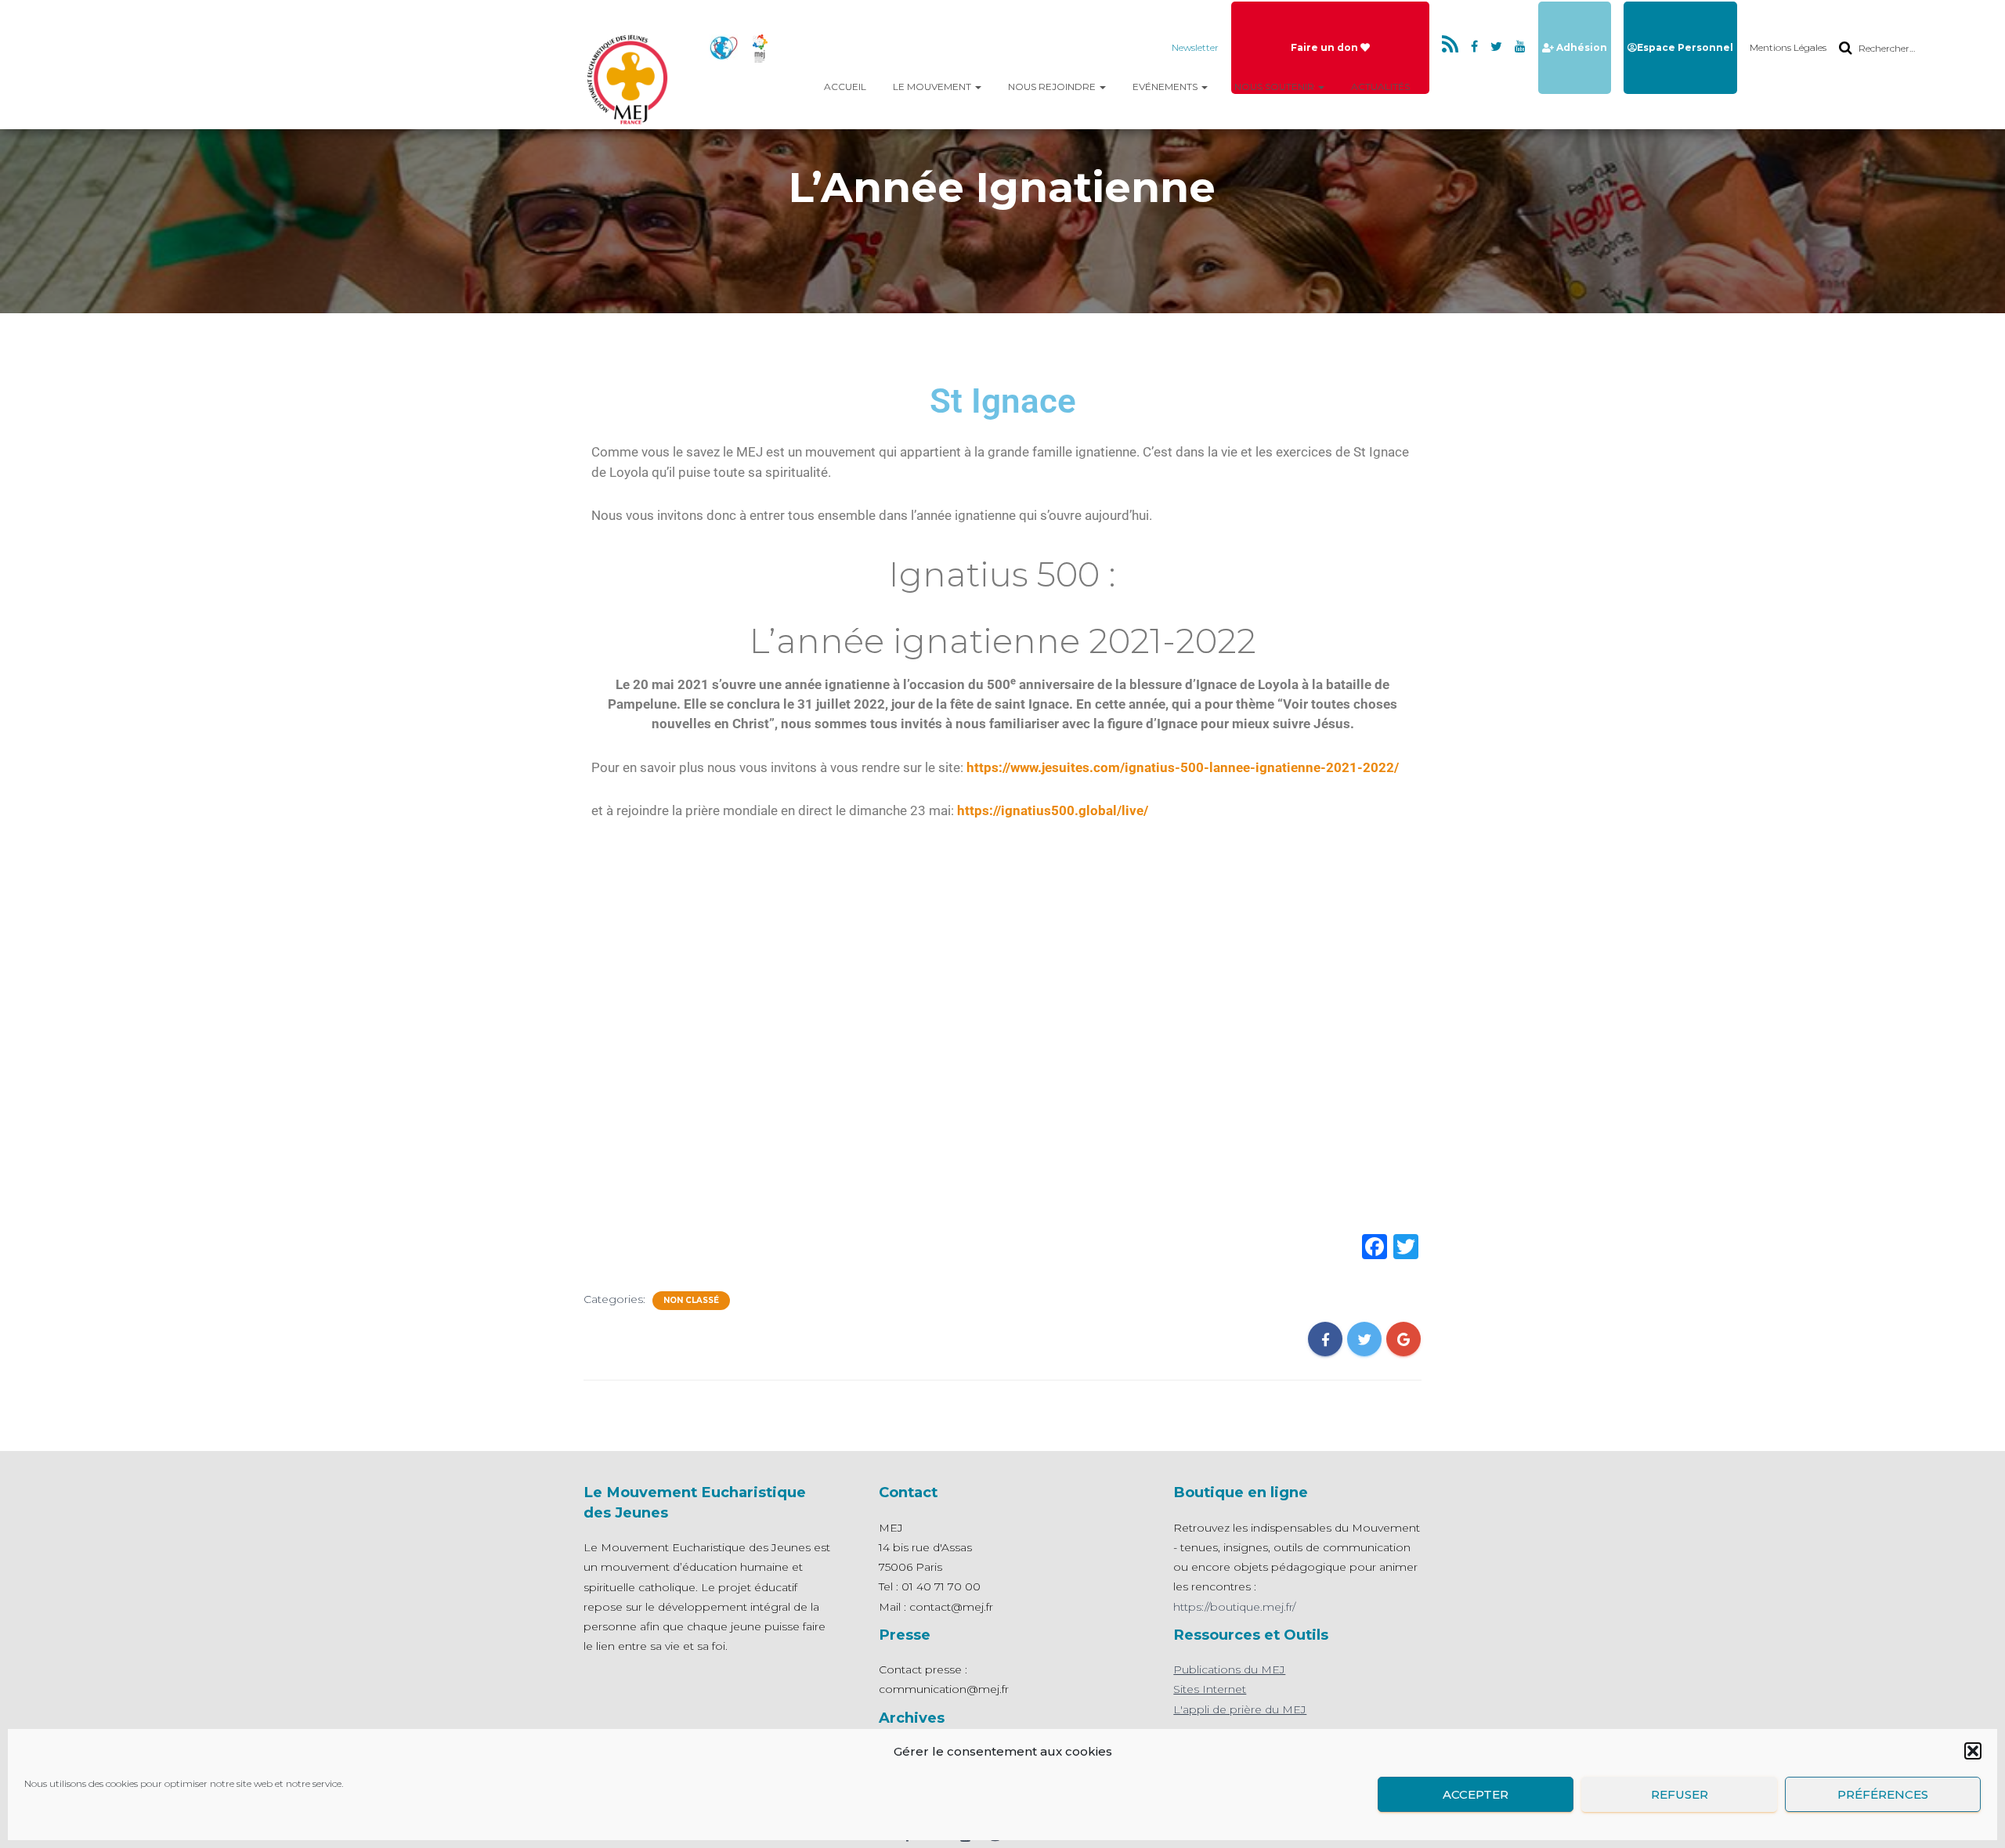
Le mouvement (933, 87)
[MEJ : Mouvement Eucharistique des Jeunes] (630, 78)
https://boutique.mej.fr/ (1234, 1607)
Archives (912, 1718)
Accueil (845, 87)
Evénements (1166, 87)
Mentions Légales (1788, 47)
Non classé (691, 1300)
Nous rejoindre (1053, 87)
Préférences (1883, 1794)
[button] (1973, 1751)
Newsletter (1195, 47)
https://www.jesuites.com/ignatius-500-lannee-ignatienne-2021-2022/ (1183, 767)
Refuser (1680, 1794)
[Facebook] (1375, 1249)
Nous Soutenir (1275, 87)
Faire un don (1326, 47)
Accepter (1476, 1794)
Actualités (1380, 87)
